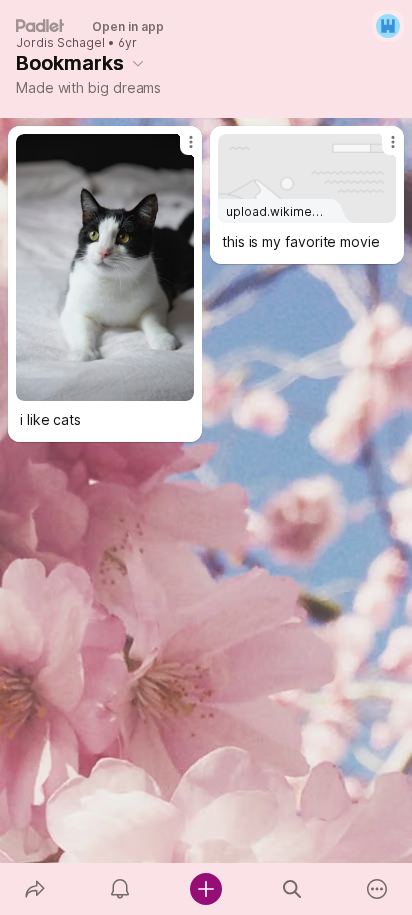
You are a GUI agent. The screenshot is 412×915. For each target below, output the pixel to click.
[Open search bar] (292, 889)
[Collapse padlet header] (138, 63)
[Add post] (206, 889)
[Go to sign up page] (388, 26)
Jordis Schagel (60, 43)
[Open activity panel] (121, 889)
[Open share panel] (35, 889)
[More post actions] (178, 150)
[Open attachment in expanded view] (105, 267)
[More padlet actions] (377, 889)
